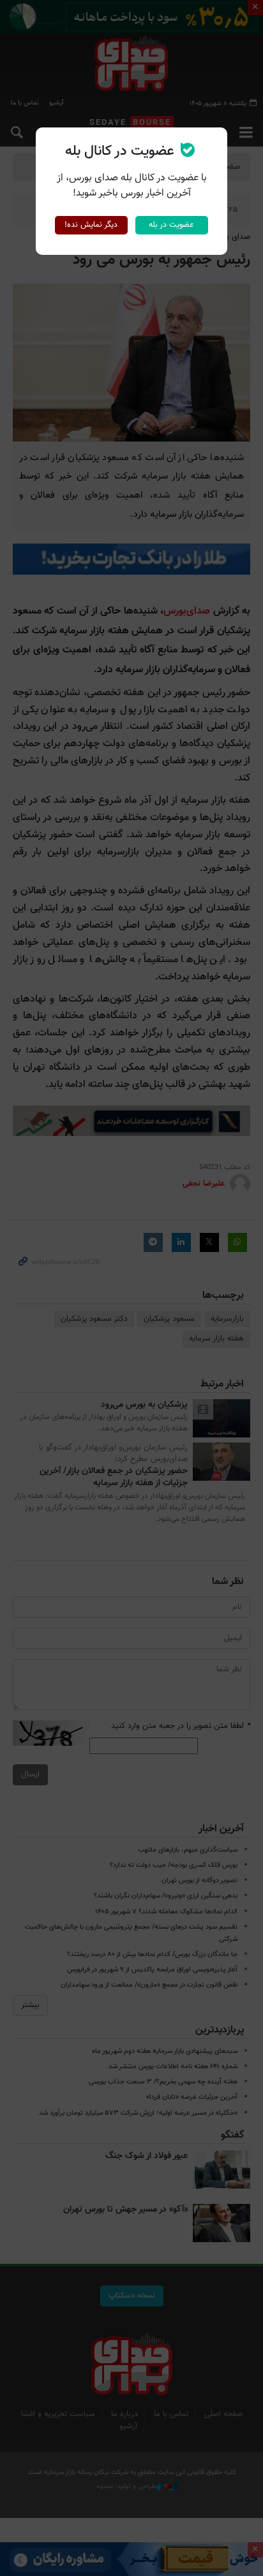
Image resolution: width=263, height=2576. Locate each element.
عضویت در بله (171, 225)
